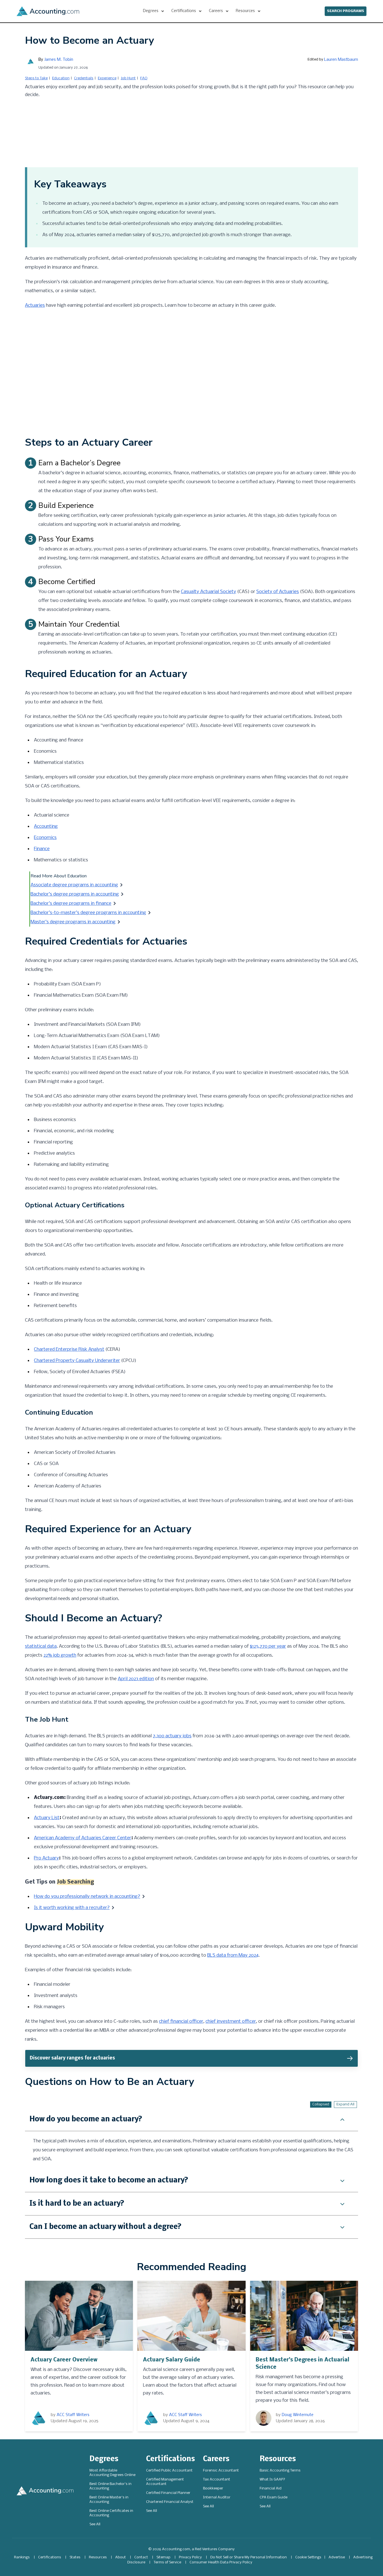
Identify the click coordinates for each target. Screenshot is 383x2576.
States (75, 2557)
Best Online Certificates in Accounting (111, 2513)
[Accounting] (48, 11)
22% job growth (60, 1655)
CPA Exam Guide (274, 2497)
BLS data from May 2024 (233, 1955)
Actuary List (47, 1818)
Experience (107, 78)
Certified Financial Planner (168, 2493)
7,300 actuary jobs (172, 1736)
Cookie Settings (308, 2557)
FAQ (144, 78)
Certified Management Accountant (165, 2482)
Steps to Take (36, 78)
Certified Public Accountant (169, 2471)
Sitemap (163, 2557)
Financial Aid (271, 2488)
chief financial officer (181, 2021)
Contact (141, 2557)
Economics (45, 838)
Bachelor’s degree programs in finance (71, 904)
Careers (216, 2459)
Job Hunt (128, 78)
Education (61, 78)
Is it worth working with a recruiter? (72, 1908)
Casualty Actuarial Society (208, 592)
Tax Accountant (217, 2479)
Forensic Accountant (221, 2471)
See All (95, 2524)
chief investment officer (231, 2021)
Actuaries (35, 305)
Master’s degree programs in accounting (73, 922)
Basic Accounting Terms (280, 2471)
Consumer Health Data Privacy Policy (221, 2562)
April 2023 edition (136, 1679)
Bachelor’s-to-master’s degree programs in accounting (88, 913)
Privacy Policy (190, 2557)
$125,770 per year (268, 1646)
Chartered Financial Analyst (170, 2502)
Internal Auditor (217, 2497)
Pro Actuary (46, 1858)
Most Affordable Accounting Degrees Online (112, 2473)
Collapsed (321, 2104)
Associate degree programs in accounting (74, 885)
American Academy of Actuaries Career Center (83, 1838)
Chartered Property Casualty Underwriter (77, 1361)
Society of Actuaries (278, 592)
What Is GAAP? (272, 2479)
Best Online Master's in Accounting (109, 2500)
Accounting (46, 826)
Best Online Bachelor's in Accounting (110, 2486)
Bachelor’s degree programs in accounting (75, 894)
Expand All (345, 2104)
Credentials (84, 78)
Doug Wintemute (298, 2415)
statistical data (41, 1646)
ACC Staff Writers (73, 2415)
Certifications (170, 2459)
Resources (278, 2459)
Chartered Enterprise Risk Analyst (69, 1349)
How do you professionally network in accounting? (87, 1897)
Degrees (104, 2459)
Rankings (22, 2557)
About (121, 2557)
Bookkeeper (213, 2488)
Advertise (337, 2557)
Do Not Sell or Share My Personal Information (249, 2557)
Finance (42, 849)
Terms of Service (167, 2562)
